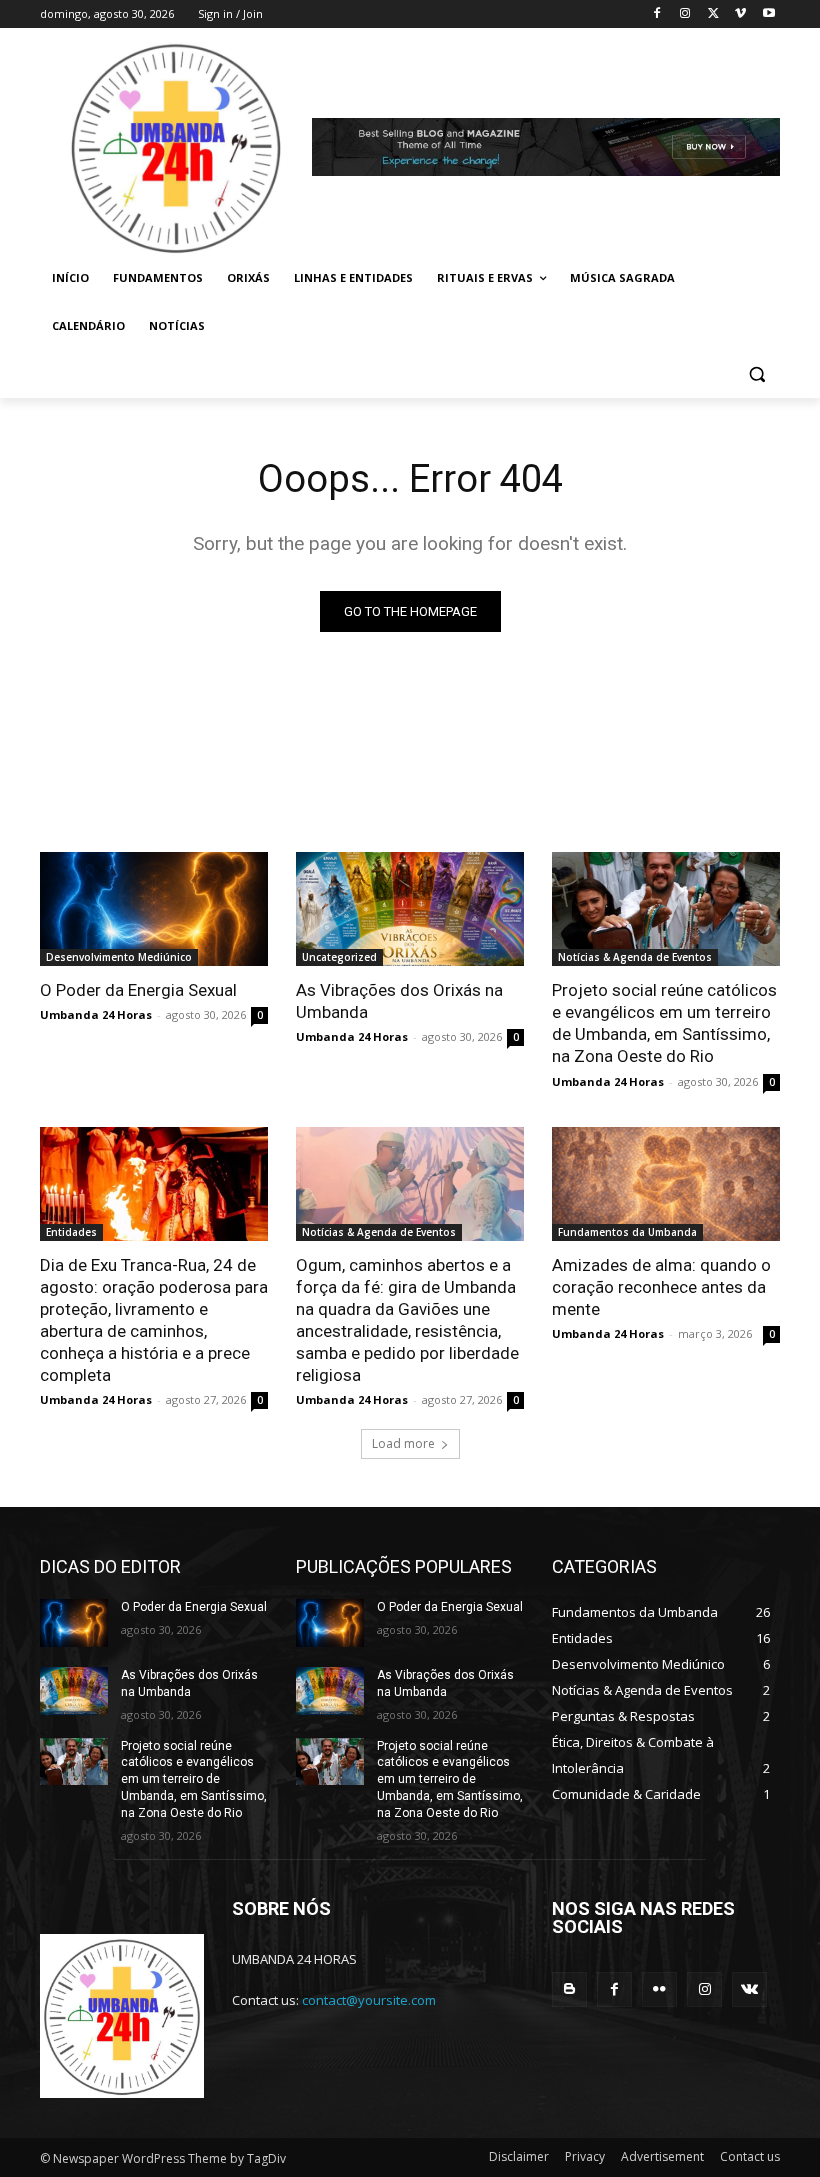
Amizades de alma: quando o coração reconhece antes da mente (661, 1287)
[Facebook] (657, 14)
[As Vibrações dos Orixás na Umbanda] (410, 909)
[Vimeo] (740, 14)
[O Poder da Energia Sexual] (154, 909)
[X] (713, 14)
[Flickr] (659, 1989)
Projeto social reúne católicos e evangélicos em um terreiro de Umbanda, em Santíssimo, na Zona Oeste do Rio (664, 1023)
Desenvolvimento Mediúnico (119, 957)
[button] (756, 374)
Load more (403, 1443)
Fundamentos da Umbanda (627, 1232)
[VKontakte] (749, 1989)
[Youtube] (768, 14)
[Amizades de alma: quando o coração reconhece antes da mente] (666, 1184)
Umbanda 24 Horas (96, 1014)
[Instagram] (685, 14)
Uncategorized (339, 957)
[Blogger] (569, 1989)
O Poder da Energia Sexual (138, 990)
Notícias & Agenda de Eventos (635, 957)
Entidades (71, 1232)
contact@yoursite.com (369, 2000)
